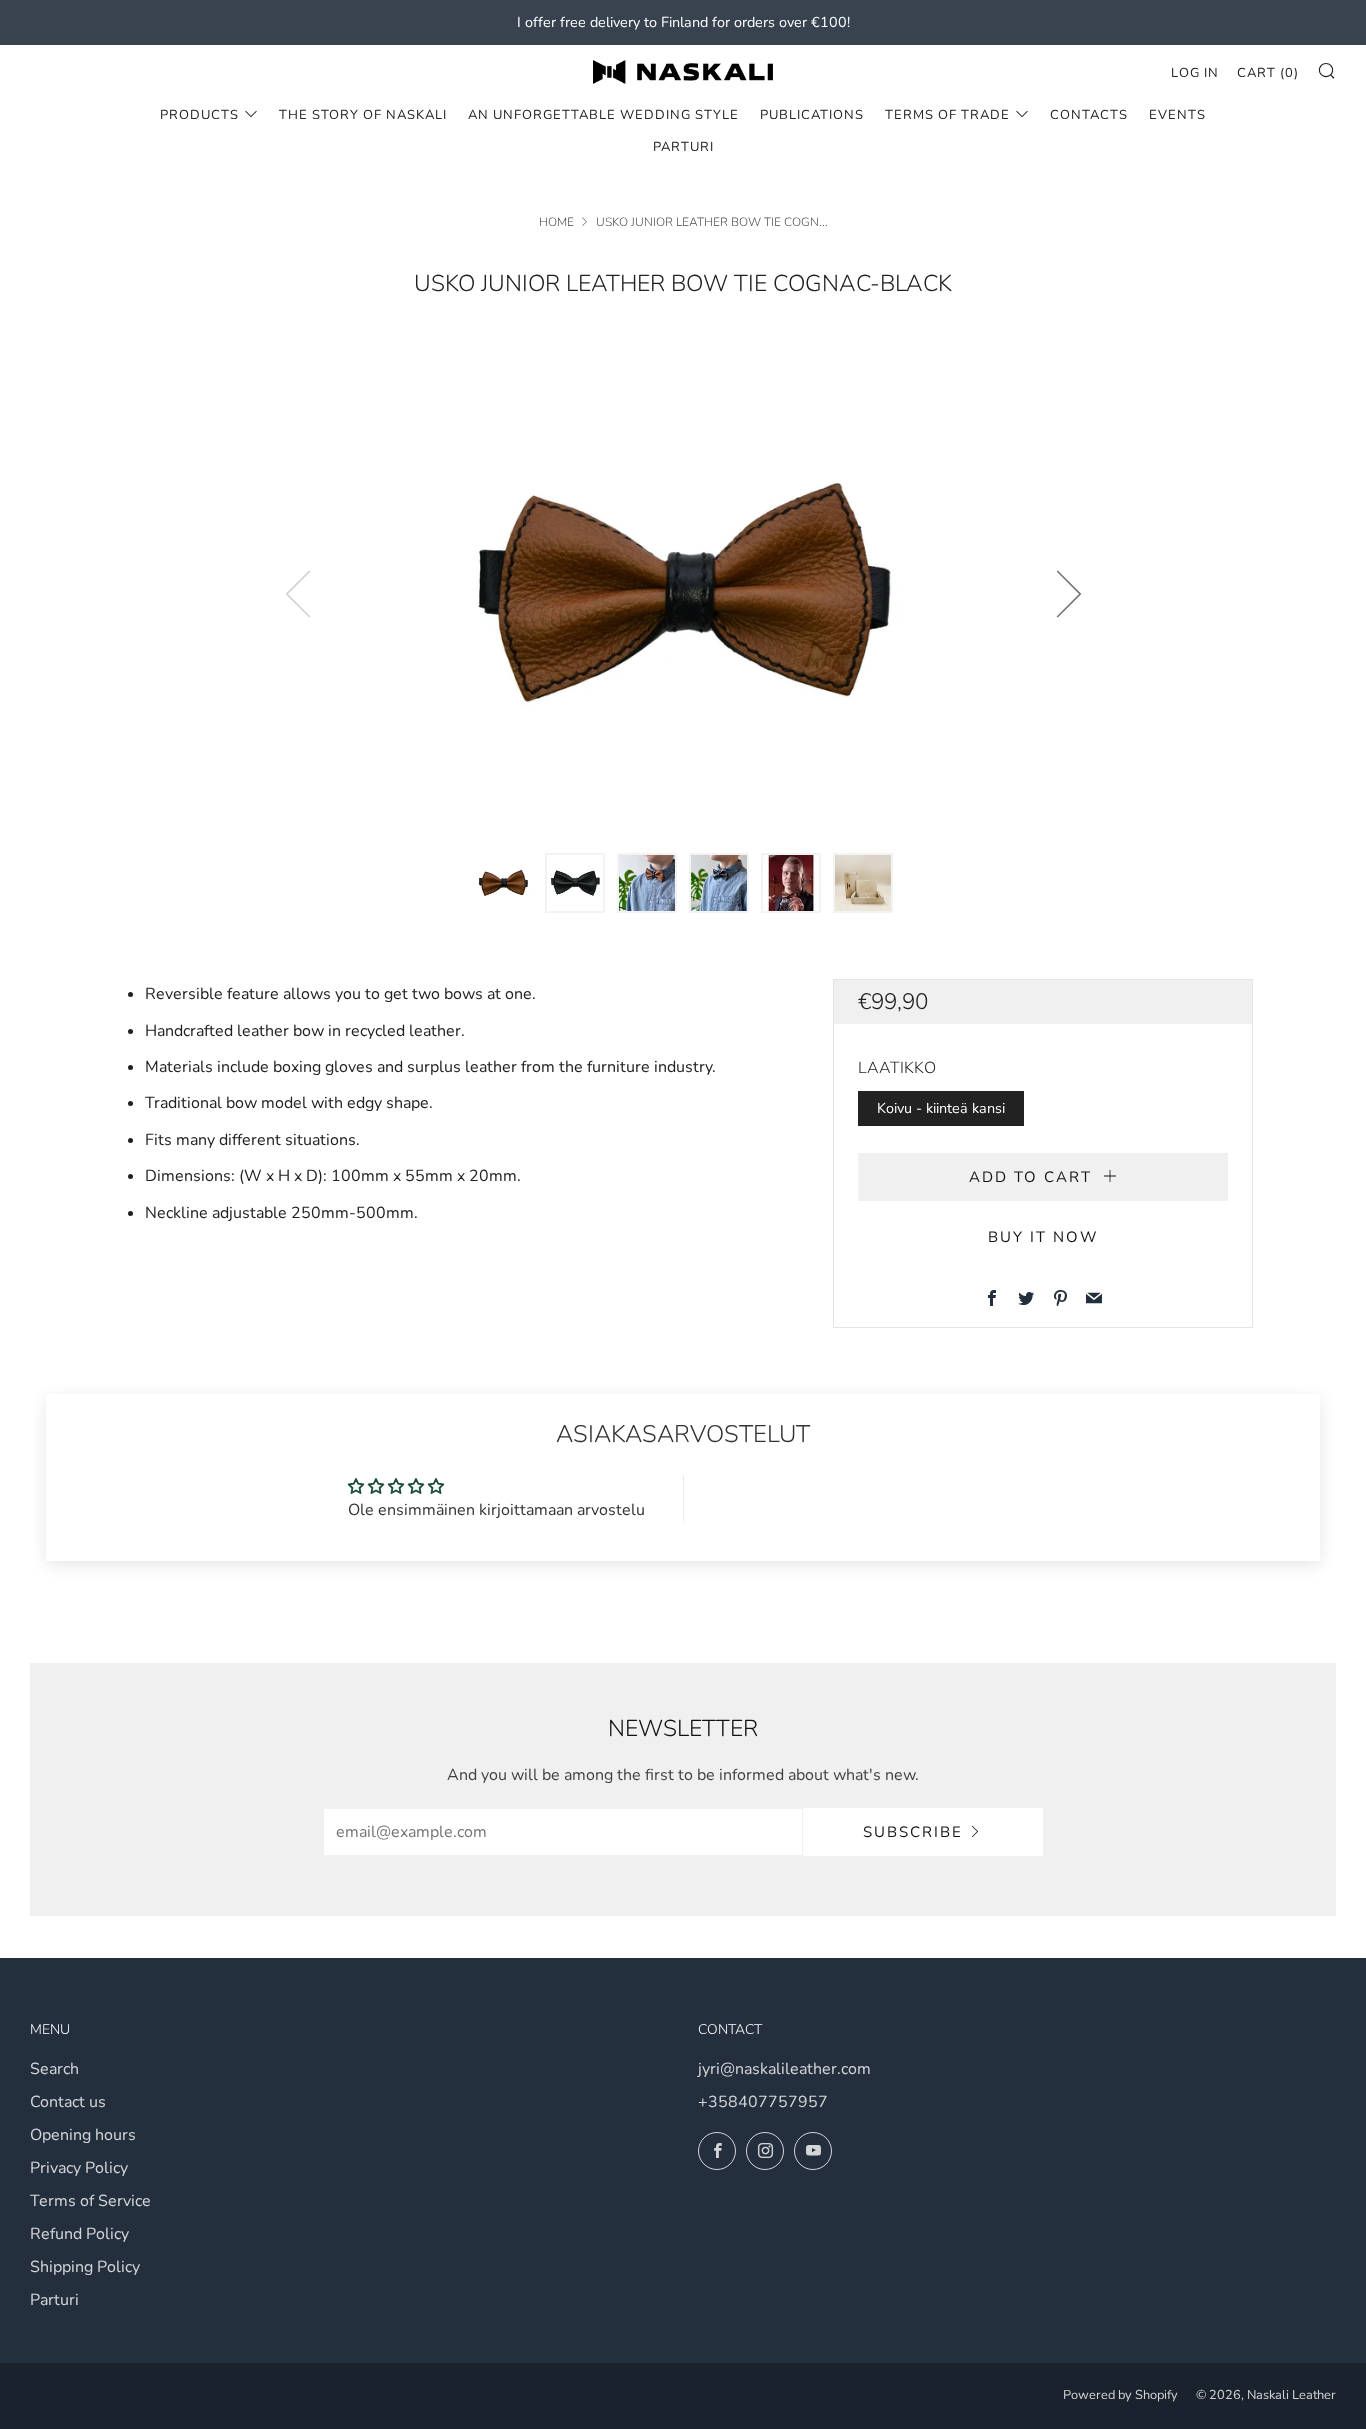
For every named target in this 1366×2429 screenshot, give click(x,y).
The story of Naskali (363, 115)
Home (556, 222)
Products (199, 115)
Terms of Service (90, 2201)
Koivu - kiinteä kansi (941, 1108)
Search (54, 2069)
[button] (503, 883)
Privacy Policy (79, 2168)
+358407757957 (763, 2102)
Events (1177, 115)
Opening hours (83, 2135)
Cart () (1268, 73)
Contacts (1089, 115)
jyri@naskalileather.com (784, 2069)
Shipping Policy (85, 2267)
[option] (683, 593)
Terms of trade (947, 115)
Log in (1195, 73)
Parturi (683, 147)
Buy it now (1043, 1237)
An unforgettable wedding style (603, 115)
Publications (812, 115)
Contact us (68, 2102)
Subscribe (913, 1832)
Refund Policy (79, 2234)
